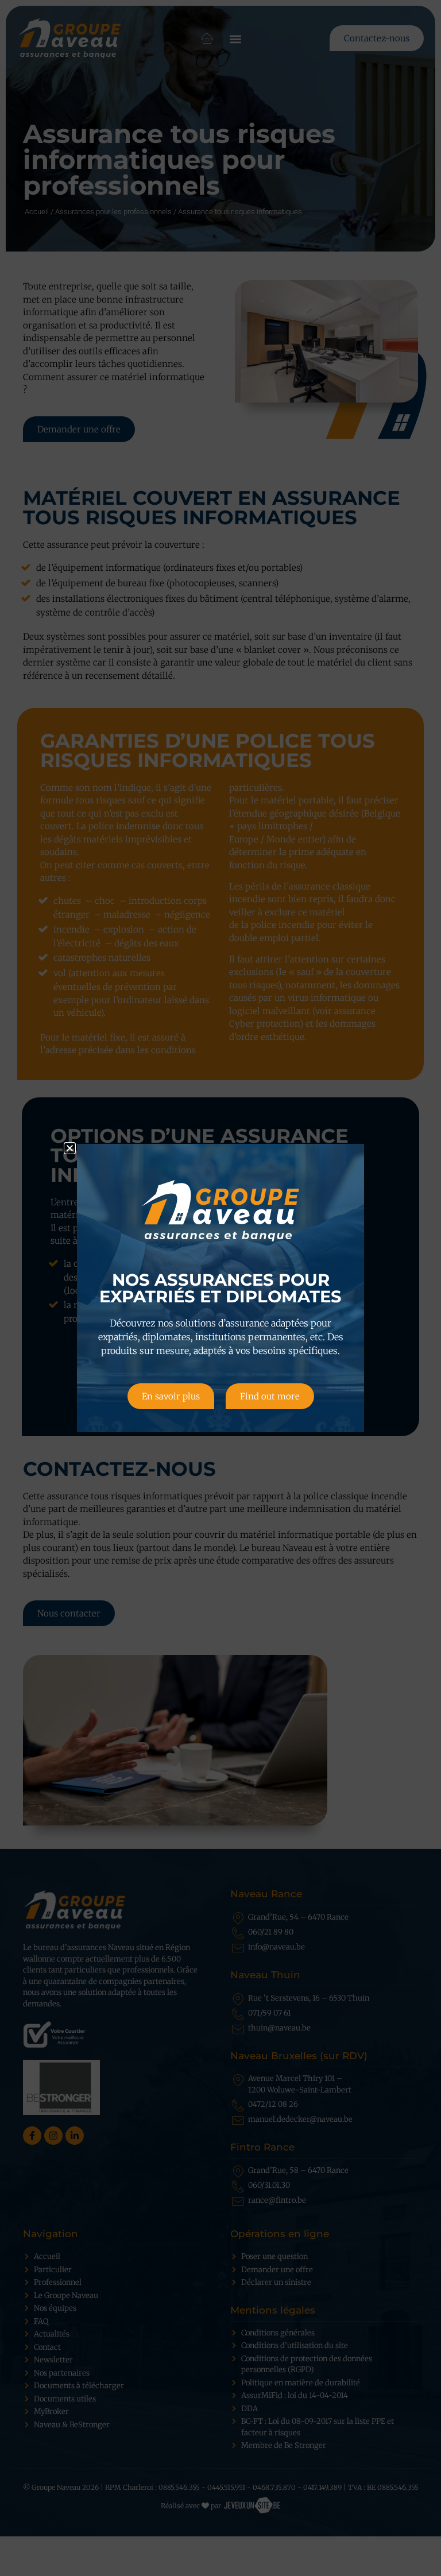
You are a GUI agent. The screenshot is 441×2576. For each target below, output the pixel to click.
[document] (220, 1288)
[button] (70, 1148)
